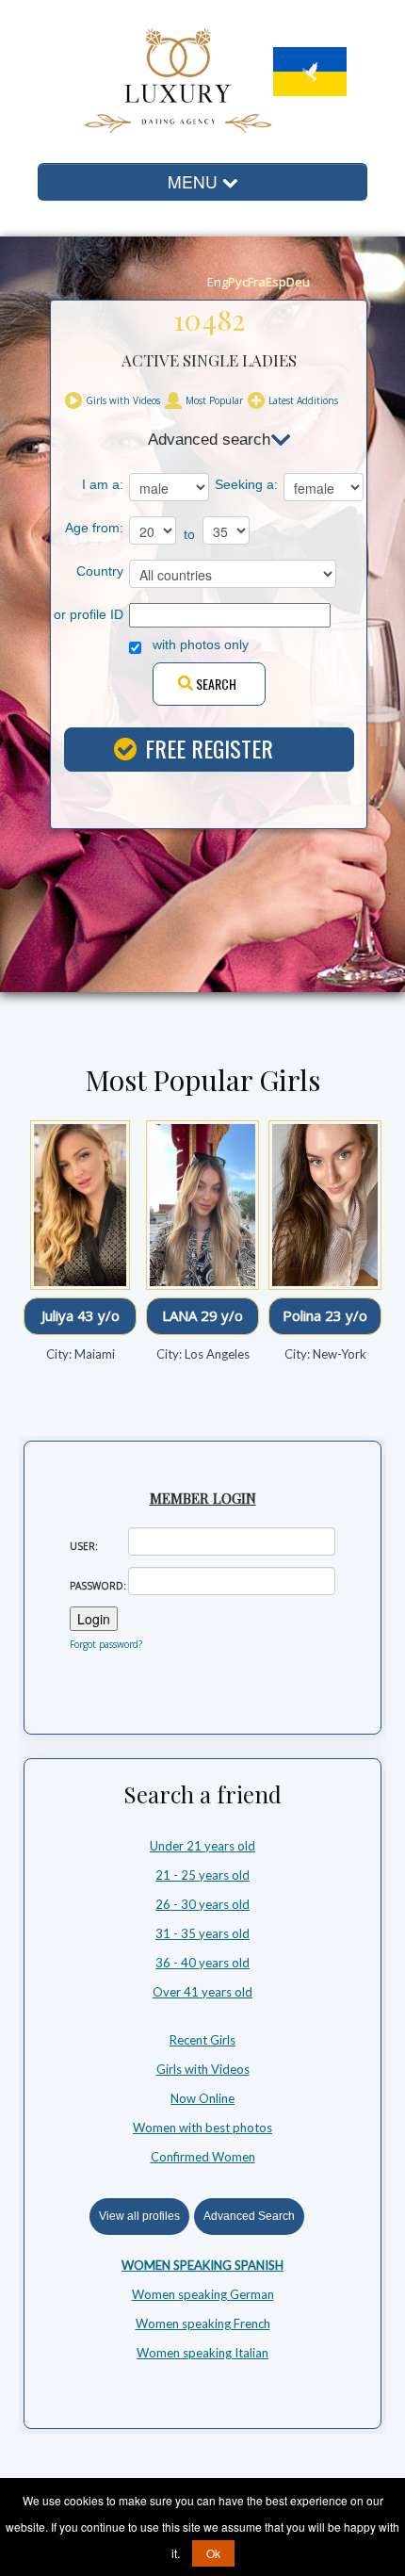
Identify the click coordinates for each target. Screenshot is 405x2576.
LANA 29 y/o (194, 1315)
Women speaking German (203, 2294)
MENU (195, 181)
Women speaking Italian (202, 2353)
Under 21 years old (202, 1846)
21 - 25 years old (202, 1875)
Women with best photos (202, 2128)
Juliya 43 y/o (71, 1315)
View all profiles (139, 2216)
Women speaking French (203, 2323)
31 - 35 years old (202, 1933)
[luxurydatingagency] (154, 78)
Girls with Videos (123, 400)
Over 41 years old (202, 1992)
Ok (213, 2553)
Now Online (202, 2098)
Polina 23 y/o (316, 1315)
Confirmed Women (203, 2157)
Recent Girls (202, 2040)
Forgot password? (106, 1644)
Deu (298, 282)
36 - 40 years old (202, 1963)
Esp (276, 282)
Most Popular (214, 400)
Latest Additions (303, 400)
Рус (238, 282)
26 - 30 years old (202, 1904)
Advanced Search (249, 2216)
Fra (257, 282)
